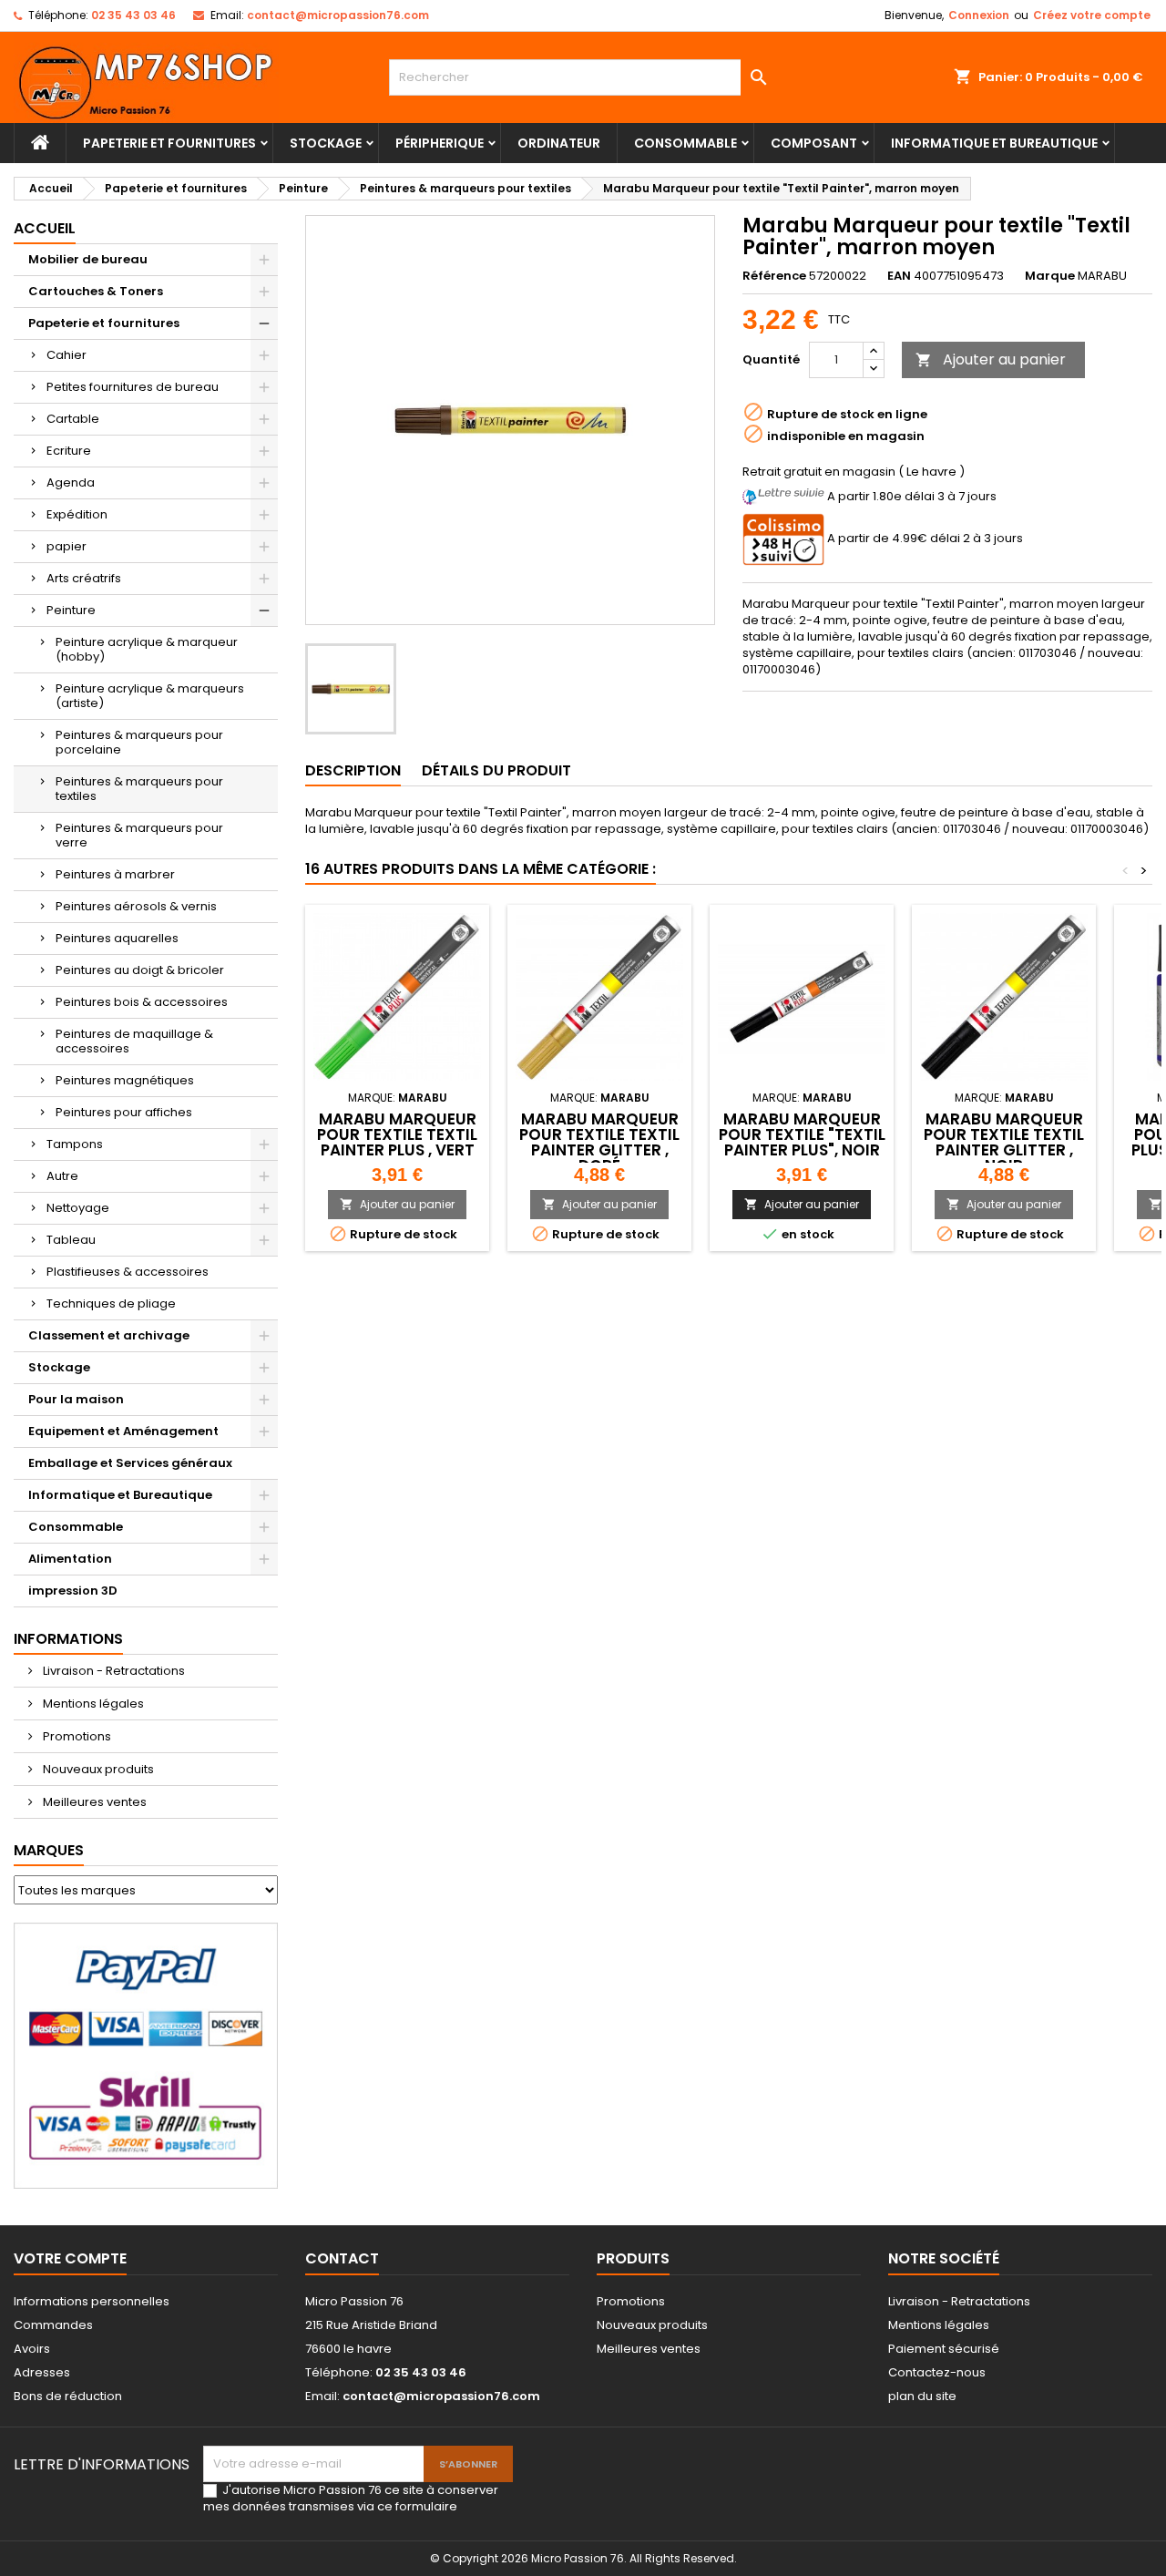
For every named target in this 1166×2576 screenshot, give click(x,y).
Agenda (71, 482)
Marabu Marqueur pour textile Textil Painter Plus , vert (397, 1134)
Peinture (71, 610)
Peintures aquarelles (117, 938)
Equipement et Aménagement (123, 1431)
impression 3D (73, 1591)
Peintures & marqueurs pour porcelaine (139, 742)
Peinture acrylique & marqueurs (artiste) (150, 696)
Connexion (979, 15)
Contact (342, 2258)
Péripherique (440, 143)
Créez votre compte (1092, 15)
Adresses (42, 2372)
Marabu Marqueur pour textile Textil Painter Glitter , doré (599, 1142)
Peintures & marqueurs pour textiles (139, 789)
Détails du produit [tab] (496, 770)
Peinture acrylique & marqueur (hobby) (147, 649)
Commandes (53, 2325)
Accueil (45, 228)
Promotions (76, 1736)
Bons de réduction (68, 2396)
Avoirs (32, 2349)
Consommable (685, 143)
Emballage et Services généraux (130, 1463)
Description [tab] (353, 770)
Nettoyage (78, 1208)
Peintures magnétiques (125, 1080)
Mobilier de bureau (88, 259)
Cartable (73, 419)
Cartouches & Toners (96, 291)
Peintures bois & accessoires (142, 1002)
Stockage (326, 143)
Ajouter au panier (991, 359)
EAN (899, 276)
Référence (774, 276)
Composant (814, 143)
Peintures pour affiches (124, 1112)
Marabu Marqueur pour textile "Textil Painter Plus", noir (802, 1134)
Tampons (75, 1144)
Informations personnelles (92, 2301)
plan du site (922, 2396)
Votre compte (70, 2258)
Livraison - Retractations (113, 1671)
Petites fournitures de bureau (133, 387)
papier (66, 546)
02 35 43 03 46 (133, 15)
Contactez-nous (937, 2372)
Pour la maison (76, 1399)
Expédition (77, 514)
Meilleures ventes (93, 1802)
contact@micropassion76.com (338, 15)
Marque (1050, 276)
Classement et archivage (109, 1335)
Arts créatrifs (84, 578)
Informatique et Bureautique (994, 143)
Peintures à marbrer (115, 874)
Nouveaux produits (97, 1769)
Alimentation (70, 1559)
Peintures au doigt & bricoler (140, 970)
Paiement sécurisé (944, 2349)
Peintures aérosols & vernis (136, 906)
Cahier (66, 355)
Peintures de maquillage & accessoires (134, 1041)
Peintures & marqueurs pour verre (139, 835)
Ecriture (69, 451)
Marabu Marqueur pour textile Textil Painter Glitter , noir (1004, 1142)
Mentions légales (92, 1704)
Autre (62, 1176)
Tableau (71, 1240)
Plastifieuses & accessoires (128, 1272)
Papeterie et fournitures (169, 143)
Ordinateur (559, 143)
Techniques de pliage (111, 1303)
